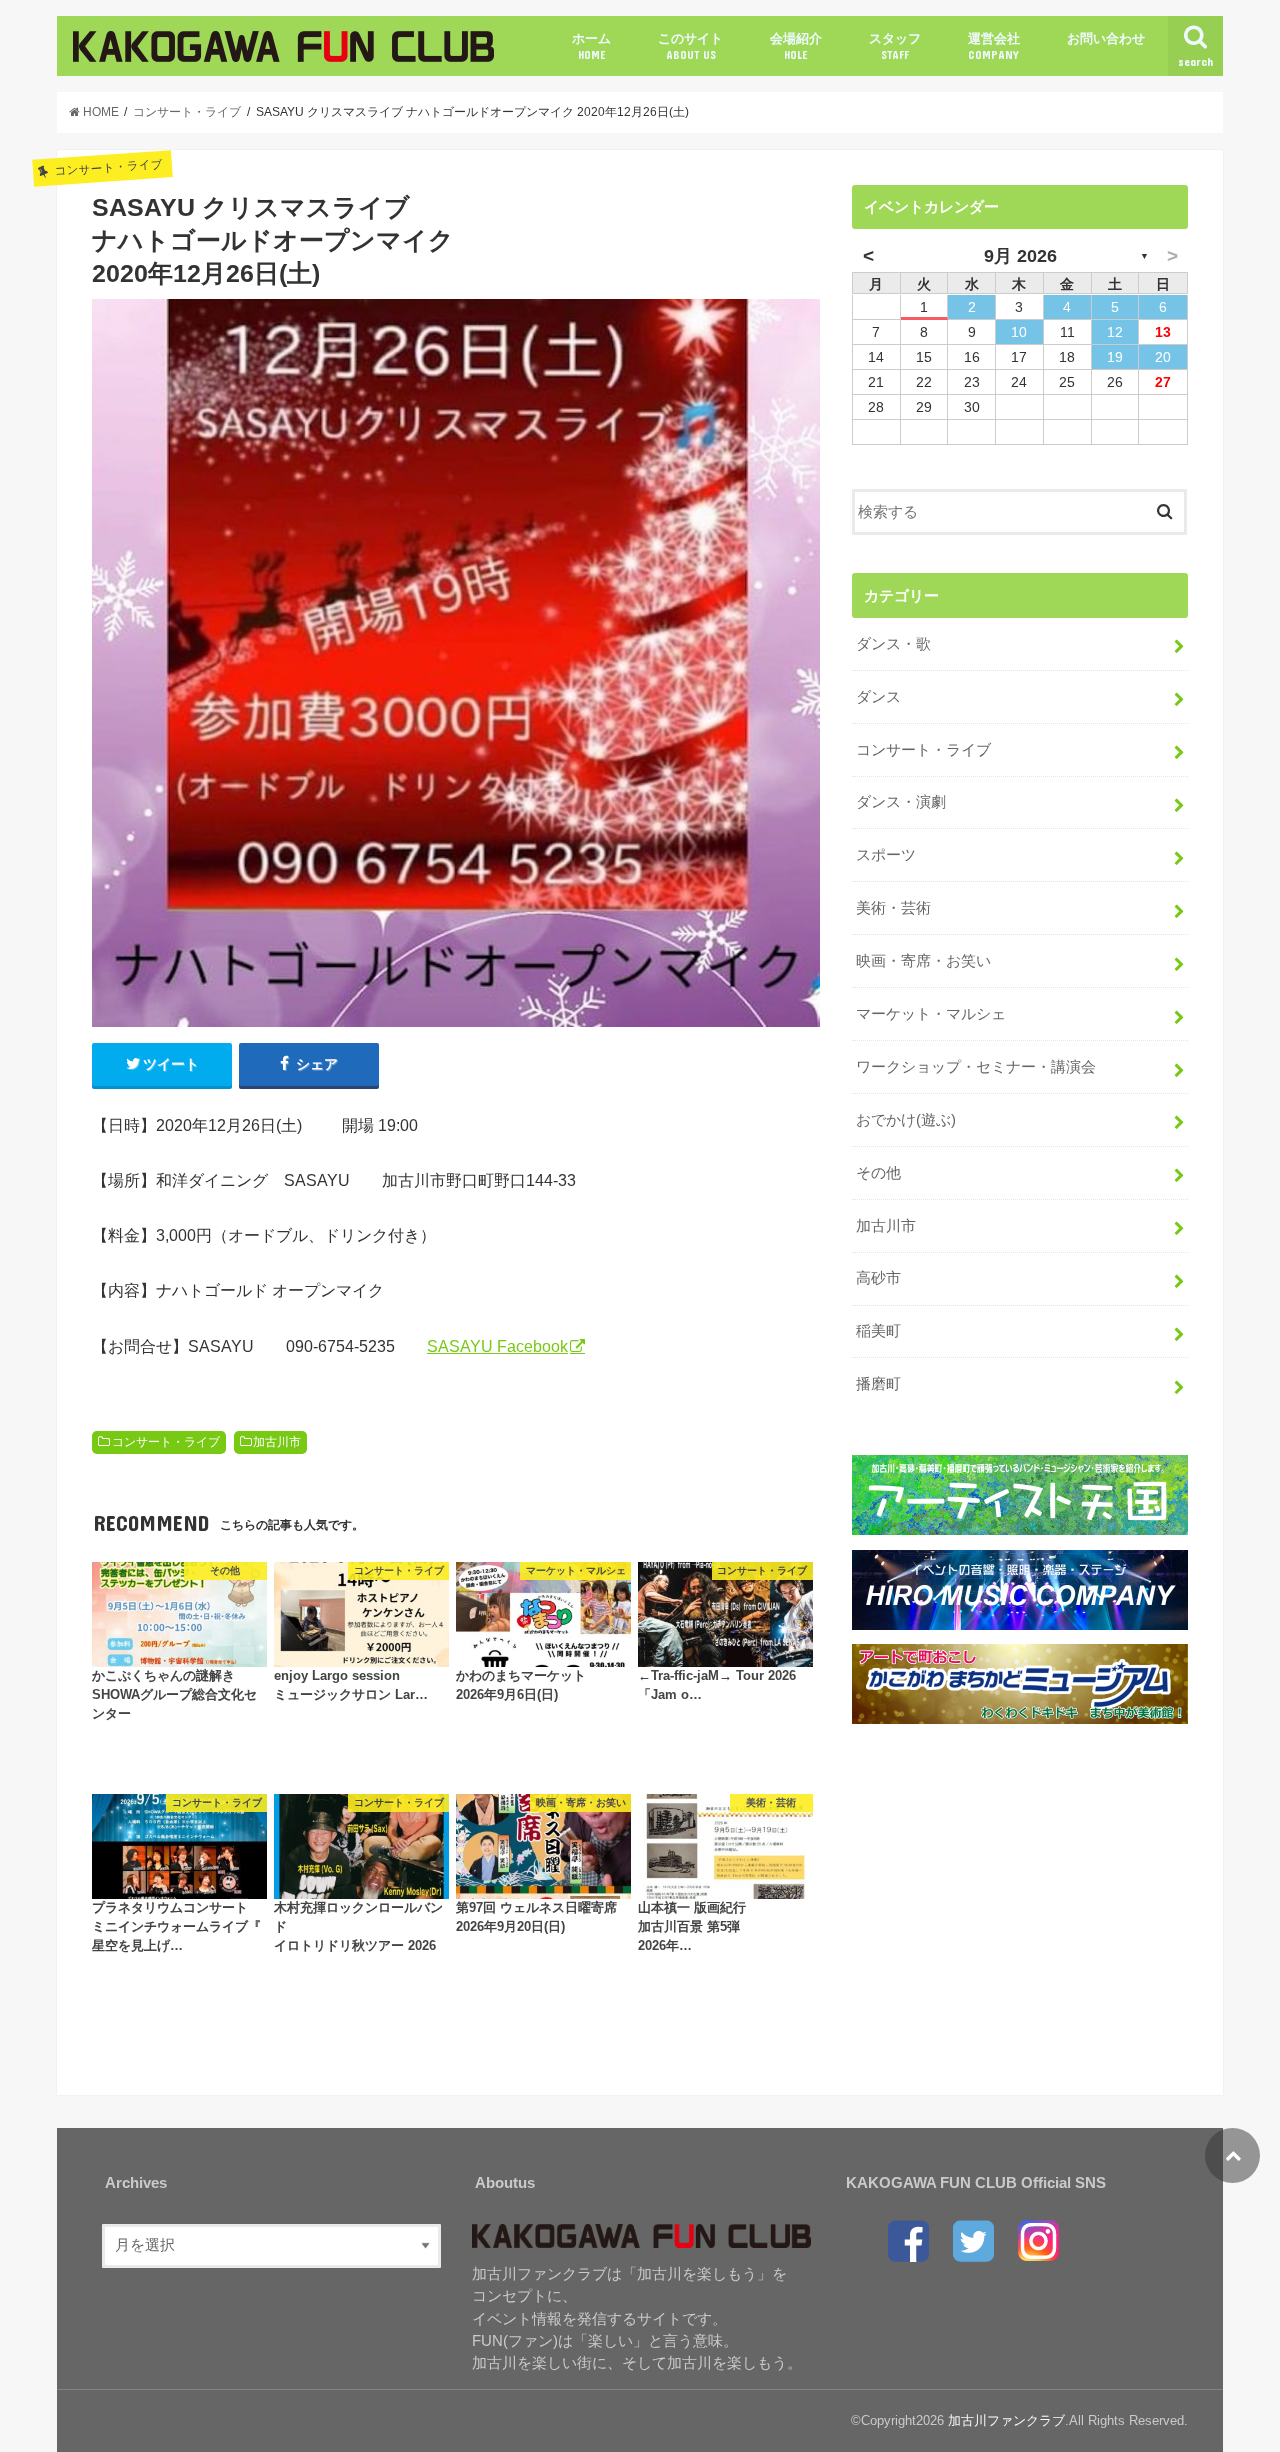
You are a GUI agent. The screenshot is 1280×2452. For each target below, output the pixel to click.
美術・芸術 (893, 908)
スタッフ (895, 46)
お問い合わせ (1106, 38)
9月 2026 (1020, 256)
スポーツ (886, 855)
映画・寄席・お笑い (923, 961)
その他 (878, 1173)
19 (1115, 357)
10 (1019, 332)
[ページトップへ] (1232, 2155)
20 (1163, 357)
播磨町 (878, 1384)
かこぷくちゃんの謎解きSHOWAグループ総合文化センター (174, 1695)
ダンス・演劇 (901, 802)
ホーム (591, 46)
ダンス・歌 (893, 644)
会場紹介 (796, 46)
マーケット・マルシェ (931, 1014)
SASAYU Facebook (497, 1346)
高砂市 (878, 1278)
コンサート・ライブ (166, 1442)
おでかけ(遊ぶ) (906, 1120)
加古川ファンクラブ (1006, 2420)
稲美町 (878, 1331)
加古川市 (277, 1442)
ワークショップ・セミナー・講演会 (976, 1067)
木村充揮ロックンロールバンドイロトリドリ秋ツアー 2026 (358, 1927)
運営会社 (994, 46)
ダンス (878, 697)
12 (1115, 332)
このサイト (690, 46)
